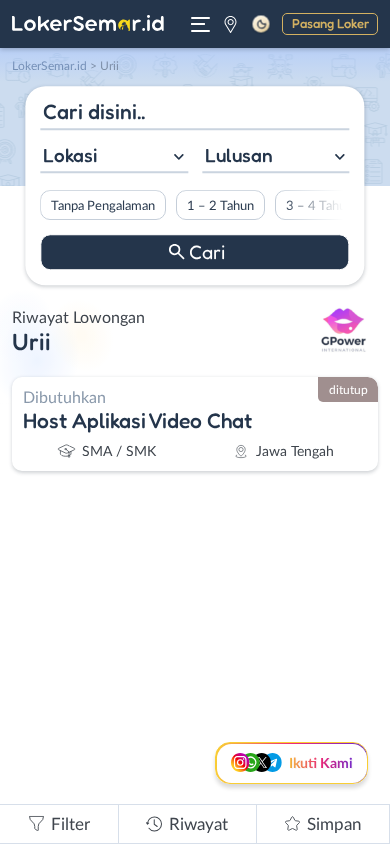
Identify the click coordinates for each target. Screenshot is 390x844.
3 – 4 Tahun (319, 206)
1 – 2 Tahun (220, 206)
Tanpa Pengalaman (103, 206)
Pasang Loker (330, 23)
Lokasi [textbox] (70, 155)
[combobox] (114, 157)
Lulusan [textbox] (239, 155)
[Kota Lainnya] (230, 24)
